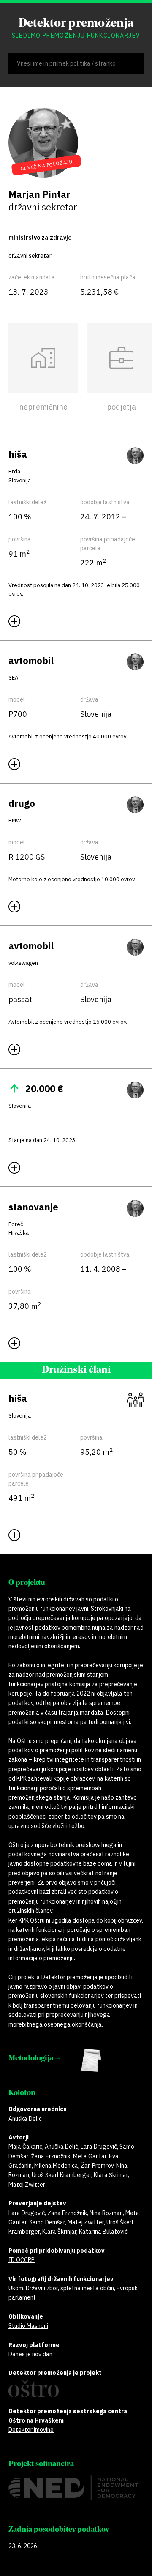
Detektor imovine (31, 2430)
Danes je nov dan (30, 2354)
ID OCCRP (22, 2260)
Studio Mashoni (28, 2326)
